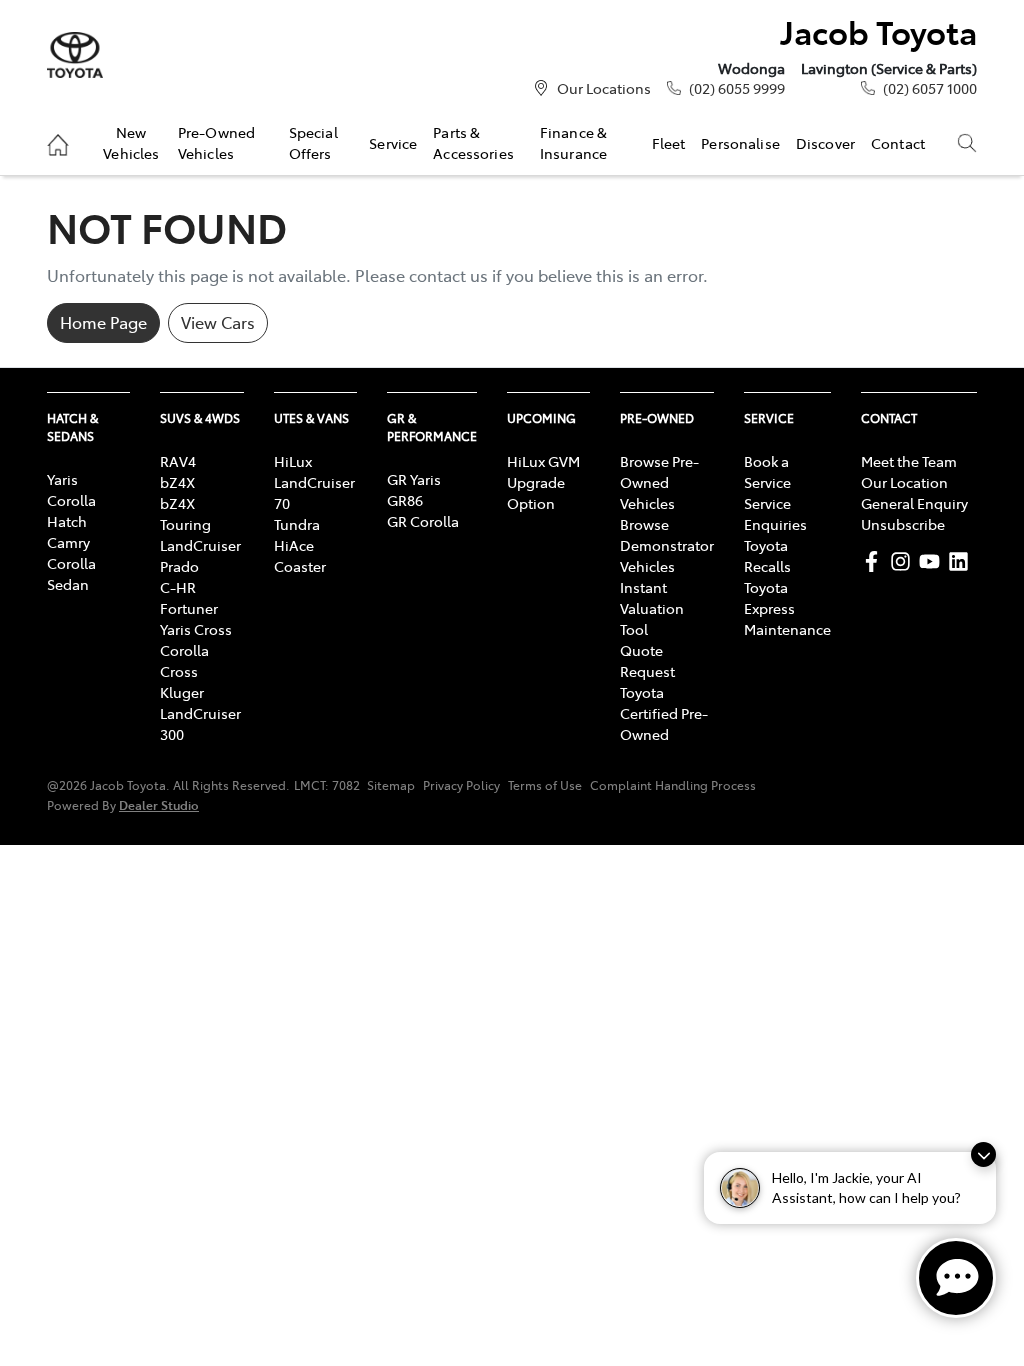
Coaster (300, 566)
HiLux (293, 461)
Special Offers (313, 142)
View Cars (218, 322)
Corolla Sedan (71, 573)
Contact (898, 143)
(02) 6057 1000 (930, 88)
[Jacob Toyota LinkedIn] (962, 561)
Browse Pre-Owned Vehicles (659, 482)
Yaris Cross (196, 629)
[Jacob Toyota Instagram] (904, 561)
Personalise (740, 143)
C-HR (178, 587)
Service (393, 143)
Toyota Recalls (767, 555)
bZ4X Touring (185, 513)
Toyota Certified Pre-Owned (664, 713)
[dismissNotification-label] (983, 1154)
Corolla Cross (184, 660)
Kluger (182, 692)
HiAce (294, 545)
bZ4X (177, 482)
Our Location (904, 482)
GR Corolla (423, 521)
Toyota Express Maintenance (787, 608)
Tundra (297, 524)
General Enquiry (914, 503)
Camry (68, 542)
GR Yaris (414, 479)
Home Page (103, 322)
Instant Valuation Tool (652, 608)
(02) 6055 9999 (737, 88)
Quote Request (647, 660)
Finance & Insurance (573, 142)
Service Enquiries (775, 513)
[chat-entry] (956, 1278)
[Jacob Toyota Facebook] (875, 561)
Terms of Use (545, 785)
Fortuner (189, 608)
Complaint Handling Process (673, 785)
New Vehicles (131, 142)
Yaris (62, 479)
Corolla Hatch (71, 510)
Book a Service (767, 471)
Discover (825, 143)
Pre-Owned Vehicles (216, 142)
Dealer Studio (159, 804)
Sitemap (391, 785)
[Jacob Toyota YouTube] (933, 561)
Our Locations (604, 88)
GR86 (405, 500)
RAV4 (178, 461)
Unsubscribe (903, 524)
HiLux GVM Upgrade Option (543, 482)
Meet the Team (909, 461)
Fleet (669, 143)
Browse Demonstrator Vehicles (667, 545)
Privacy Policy (461, 785)
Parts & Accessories (473, 142)
